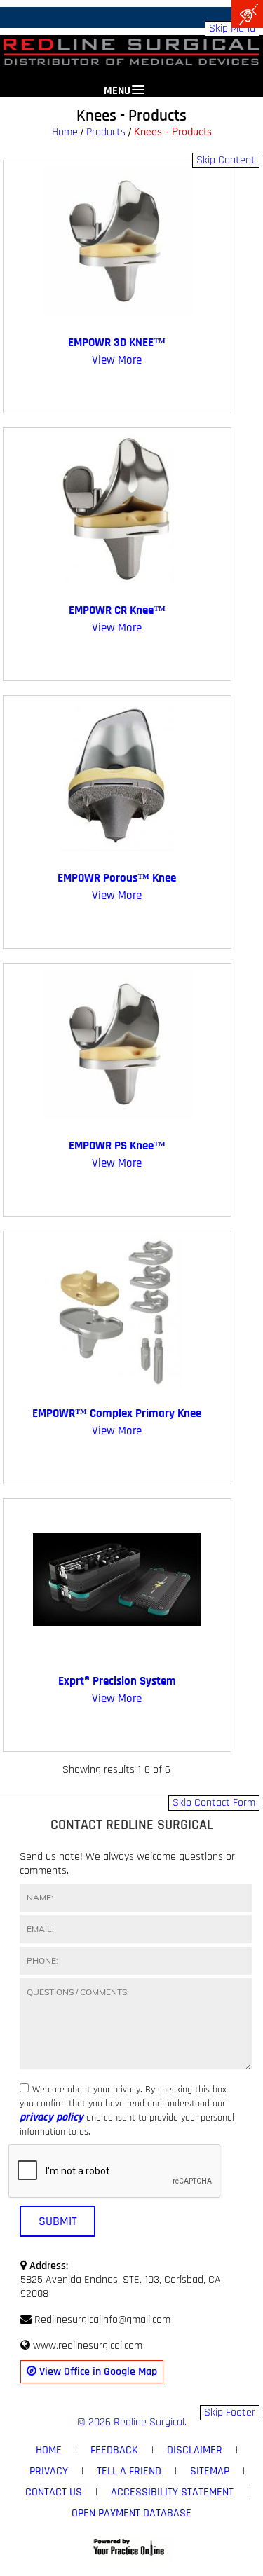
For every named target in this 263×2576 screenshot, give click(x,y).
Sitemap (210, 2471)
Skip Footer (230, 2412)
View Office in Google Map (97, 2372)
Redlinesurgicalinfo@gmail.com (102, 2320)
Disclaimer (195, 2450)
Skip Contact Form (214, 1803)
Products (106, 132)
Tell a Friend (129, 2471)
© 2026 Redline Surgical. (132, 2422)
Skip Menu (232, 28)
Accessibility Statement (172, 2492)
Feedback (114, 2450)
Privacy (49, 2471)
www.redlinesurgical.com (88, 2346)
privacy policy (52, 2118)
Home (65, 132)
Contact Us (54, 2492)
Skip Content (226, 160)
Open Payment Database (131, 2513)
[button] (132, 83)
